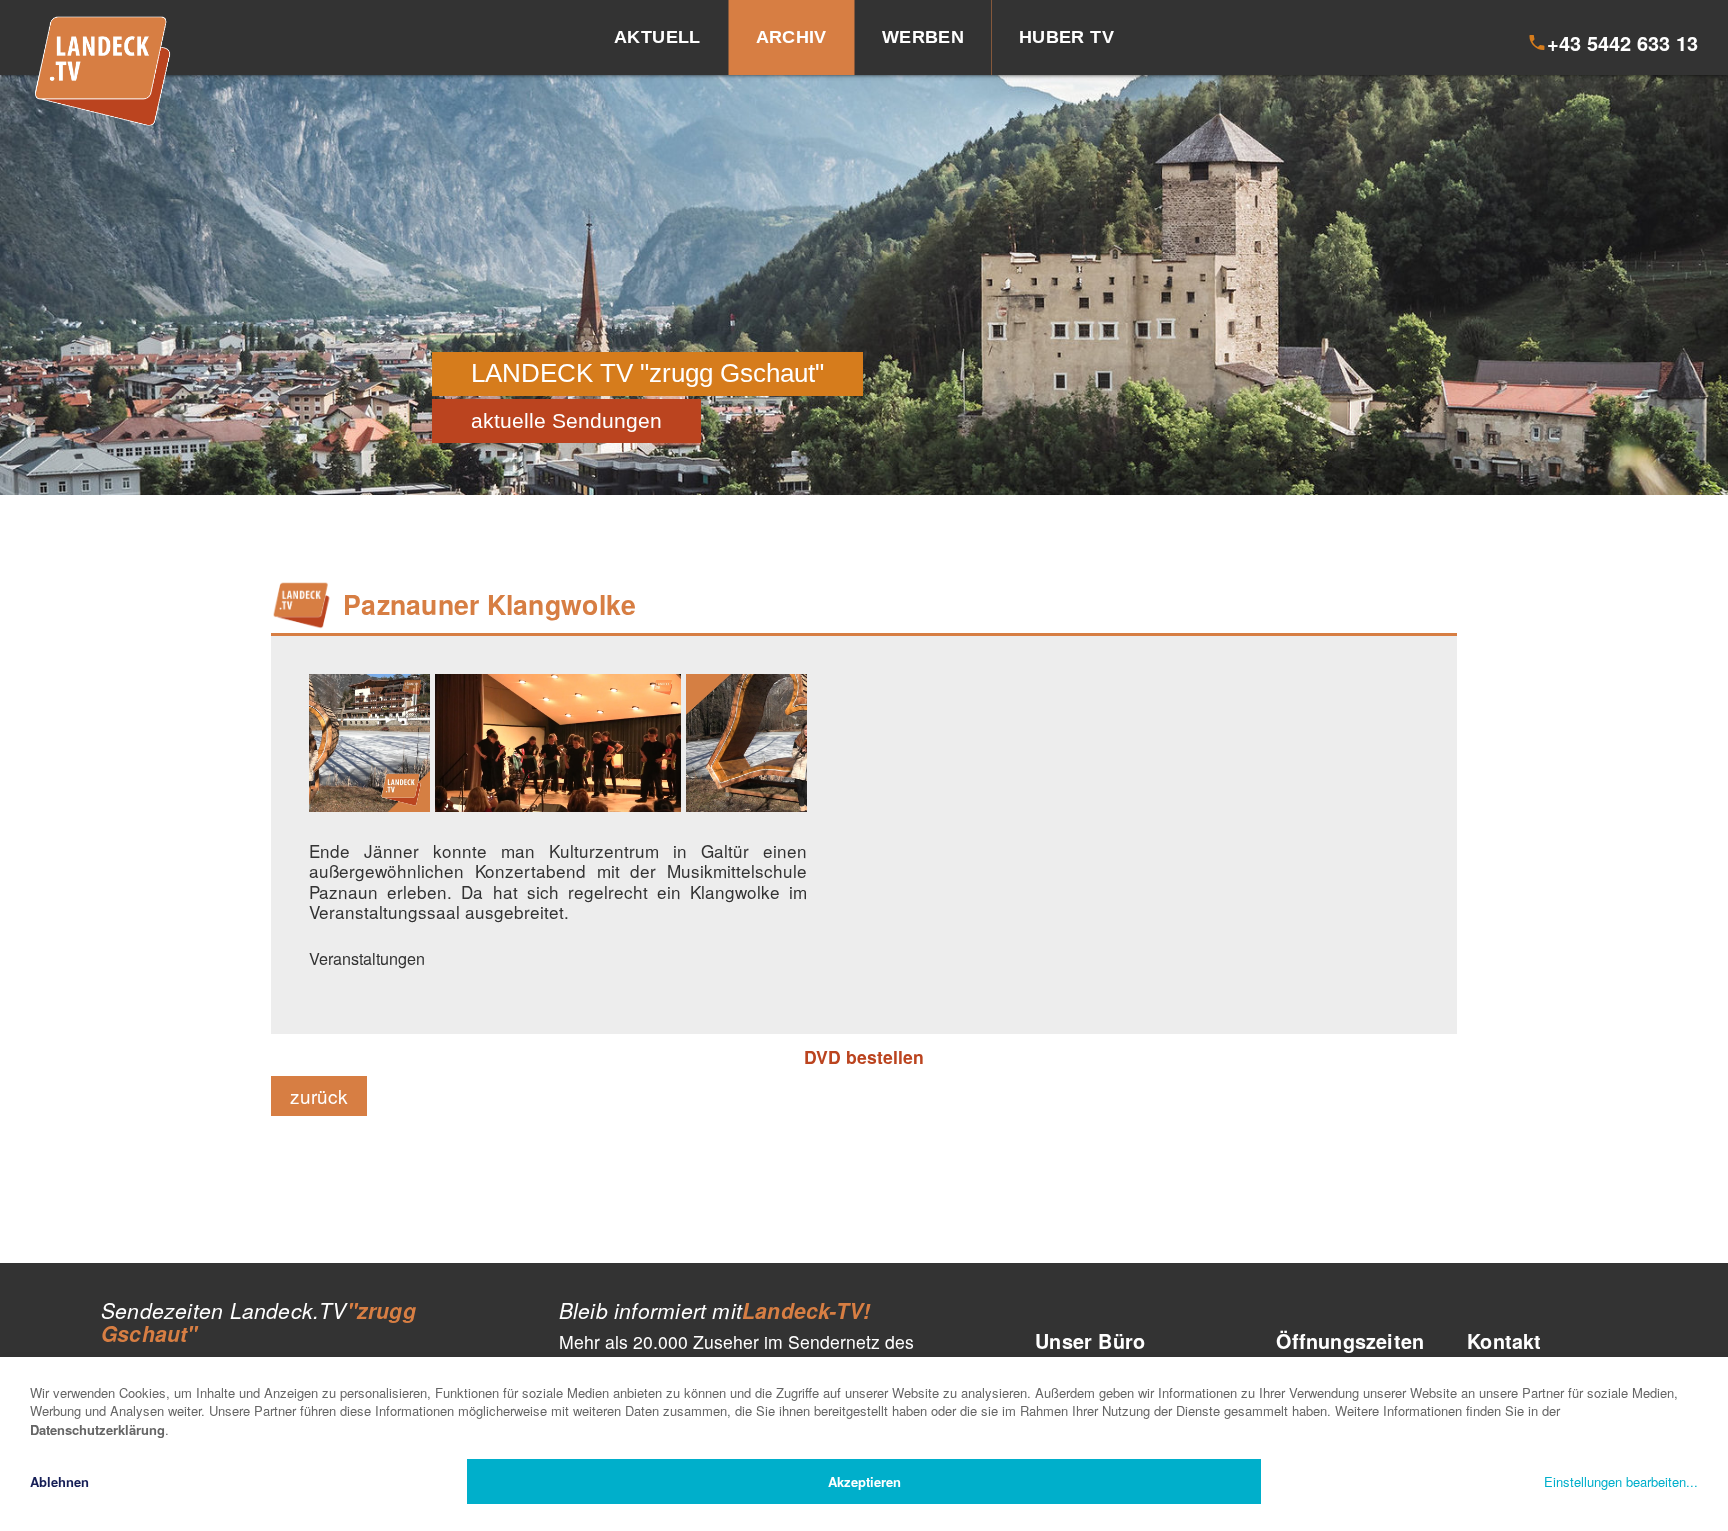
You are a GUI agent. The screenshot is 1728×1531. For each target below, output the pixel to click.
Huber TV (1066, 37)
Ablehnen (59, 1481)
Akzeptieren (864, 1481)
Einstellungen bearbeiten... (1621, 1481)
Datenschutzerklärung (97, 1429)
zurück (319, 1095)
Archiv (791, 37)
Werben (923, 37)
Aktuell (657, 37)
